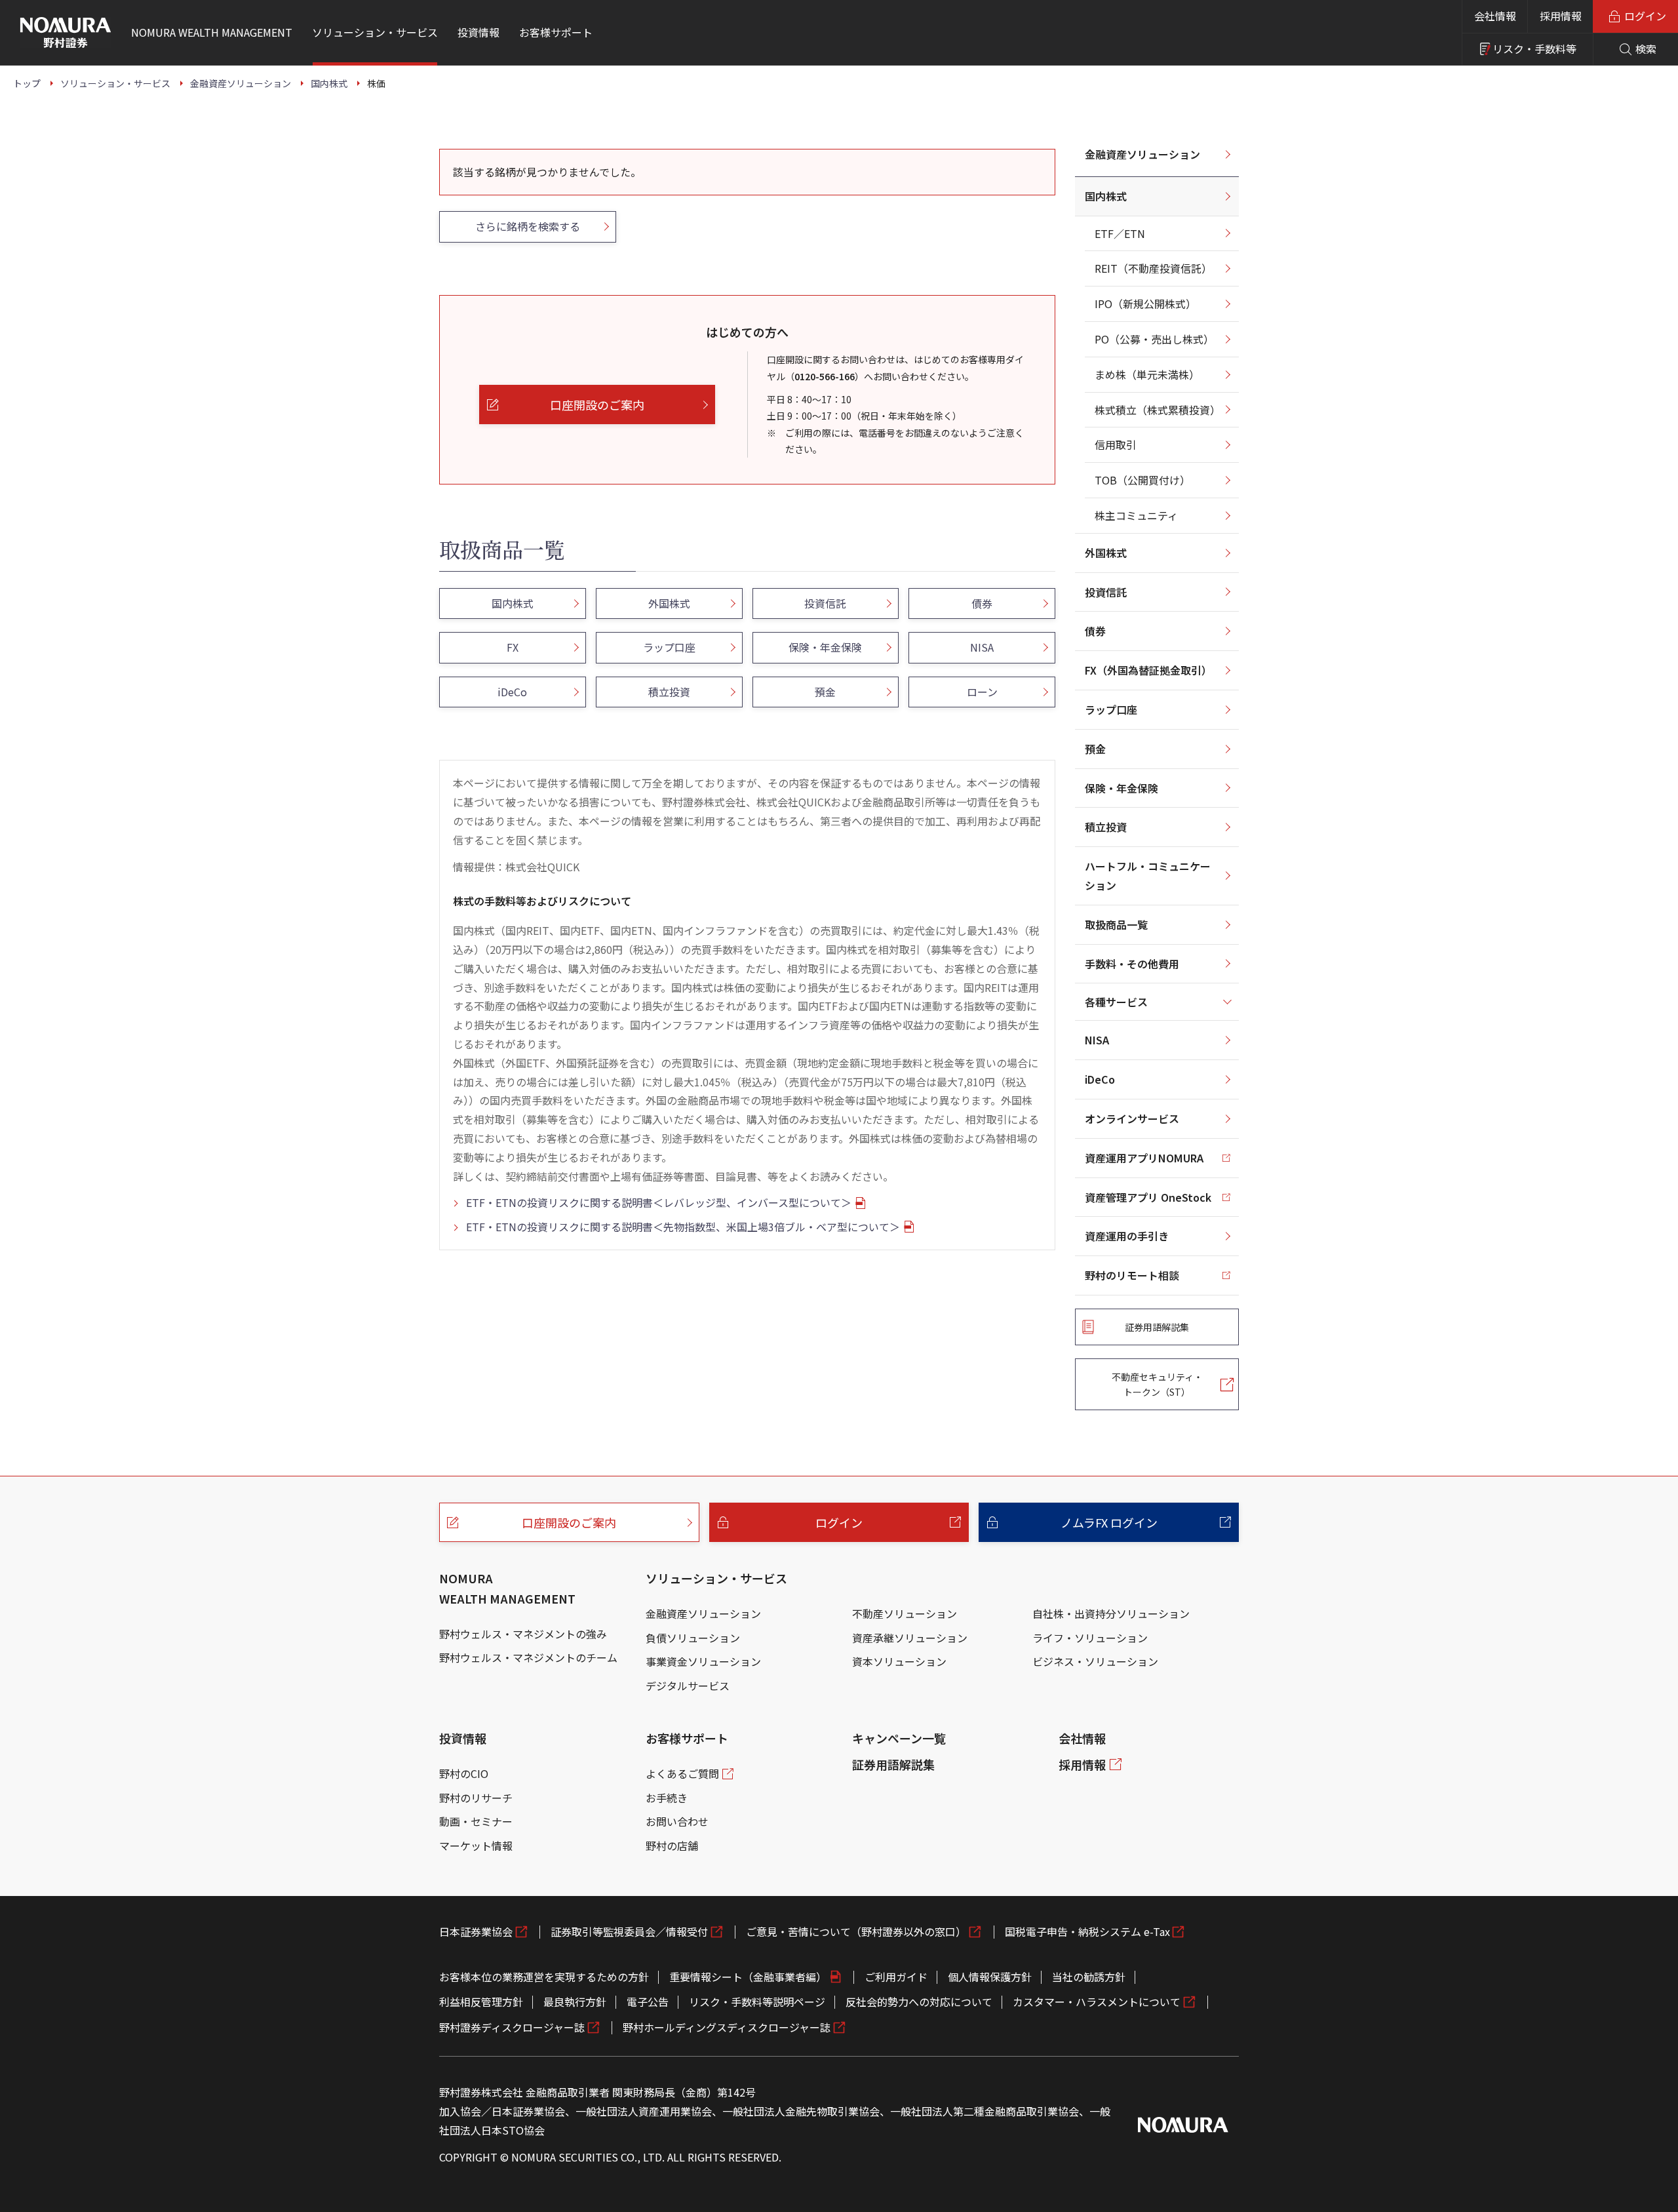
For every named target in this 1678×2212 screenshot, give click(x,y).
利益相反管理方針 (481, 2002)
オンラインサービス (1132, 1118)
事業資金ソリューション (703, 1661)
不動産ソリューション (905, 1613)
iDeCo (1100, 1079)
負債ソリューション (693, 1638)
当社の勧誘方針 (1089, 1977)
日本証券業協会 (476, 1931)
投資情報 (463, 1738)
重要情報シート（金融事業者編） (748, 1977)
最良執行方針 (575, 2002)
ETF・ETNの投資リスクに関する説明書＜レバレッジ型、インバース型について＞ (659, 1202)
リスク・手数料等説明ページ (757, 2002)
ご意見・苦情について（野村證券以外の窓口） (856, 1931)
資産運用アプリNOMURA (1144, 1158)
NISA (1097, 1040)
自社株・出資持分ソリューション (1111, 1613)
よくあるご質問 (682, 1773)
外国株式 (1106, 553)
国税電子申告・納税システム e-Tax (1087, 1931)
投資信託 (1106, 592)
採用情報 (1561, 16)
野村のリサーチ (476, 1798)
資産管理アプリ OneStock (1148, 1197)
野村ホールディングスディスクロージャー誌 (727, 2027)
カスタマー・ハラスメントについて (1097, 2002)
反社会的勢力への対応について (919, 2002)
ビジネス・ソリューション (1095, 1661)
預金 (1095, 749)
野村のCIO (464, 1773)
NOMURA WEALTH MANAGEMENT (507, 1588)
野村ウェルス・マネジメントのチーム (528, 1657)
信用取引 (1116, 444)
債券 (1095, 631)
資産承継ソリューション (910, 1638)
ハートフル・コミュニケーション (1148, 876)
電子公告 (648, 2002)
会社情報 (1495, 16)
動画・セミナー (476, 1821)
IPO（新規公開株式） (1145, 304)
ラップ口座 (1111, 709)
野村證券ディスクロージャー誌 (512, 2027)
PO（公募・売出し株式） (1154, 339)
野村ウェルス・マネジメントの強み (523, 1634)
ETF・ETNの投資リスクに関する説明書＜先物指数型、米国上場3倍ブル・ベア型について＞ (683, 1227)
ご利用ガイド (896, 1977)
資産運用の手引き (1127, 1236)
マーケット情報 (476, 1846)
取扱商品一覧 (1116, 924)
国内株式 (1106, 196)
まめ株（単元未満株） (1147, 374)
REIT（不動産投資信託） (1153, 268)
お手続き (667, 1798)
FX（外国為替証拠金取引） (1148, 670)
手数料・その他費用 (1132, 964)
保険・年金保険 (1122, 788)
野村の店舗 (672, 1846)
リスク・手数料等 (1534, 49)
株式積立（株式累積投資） (1158, 410)
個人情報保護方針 (990, 1977)
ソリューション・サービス (716, 1578)
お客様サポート (687, 1738)
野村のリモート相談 (1132, 1275)
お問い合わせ (677, 1821)
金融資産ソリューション (1142, 154)
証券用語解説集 (893, 1764)
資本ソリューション (899, 1661)
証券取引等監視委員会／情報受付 (629, 1931)
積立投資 (1106, 827)
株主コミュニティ (1136, 515)
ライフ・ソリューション (1090, 1638)
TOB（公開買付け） (1142, 480)
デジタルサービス (688, 1686)
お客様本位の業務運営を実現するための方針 (544, 1977)
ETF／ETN (1120, 233)
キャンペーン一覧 (899, 1738)
